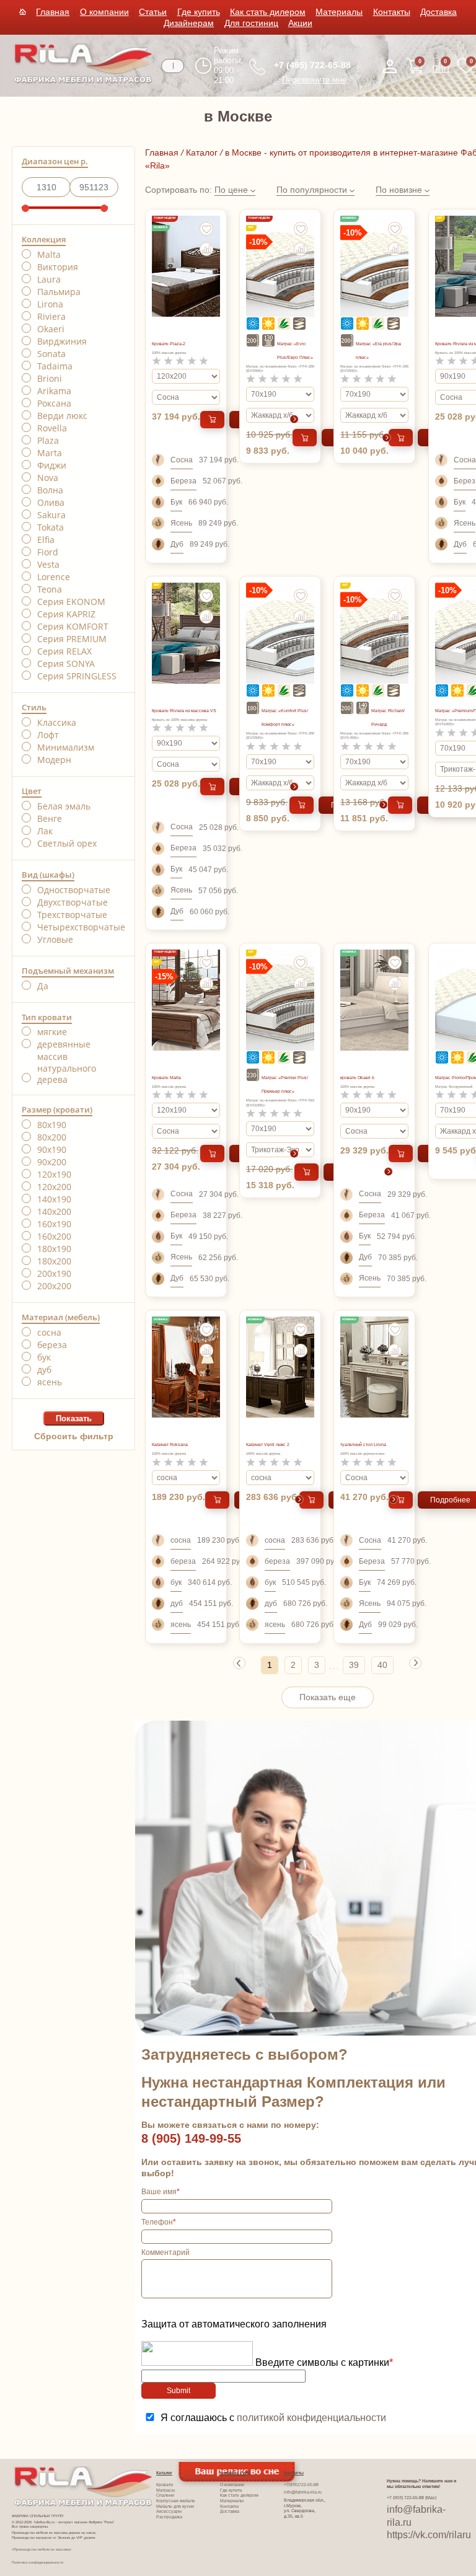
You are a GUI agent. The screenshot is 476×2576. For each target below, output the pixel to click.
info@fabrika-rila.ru (303, 2492)
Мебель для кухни (175, 2506)
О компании (104, 12)
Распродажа (169, 2517)
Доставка (439, 12)
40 (382, 1665)
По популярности (313, 190)
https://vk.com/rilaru (429, 2535)
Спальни (165, 2495)
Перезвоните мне (314, 80)
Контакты (392, 12)
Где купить (199, 12)
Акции (300, 23)
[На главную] (83, 81)
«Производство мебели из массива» (42, 2549)
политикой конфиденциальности (311, 2418)
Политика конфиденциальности (37, 2562)
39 (354, 1665)
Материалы (339, 12)
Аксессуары (169, 2511)
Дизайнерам (189, 23)
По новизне (400, 190)
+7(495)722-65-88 (301, 2485)
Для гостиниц (251, 23)
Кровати (165, 2485)
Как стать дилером (268, 12)
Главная (53, 12)
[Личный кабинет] (390, 66)
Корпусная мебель (176, 2501)
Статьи (153, 12)
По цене (232, 190)
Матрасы (165, 2490)
